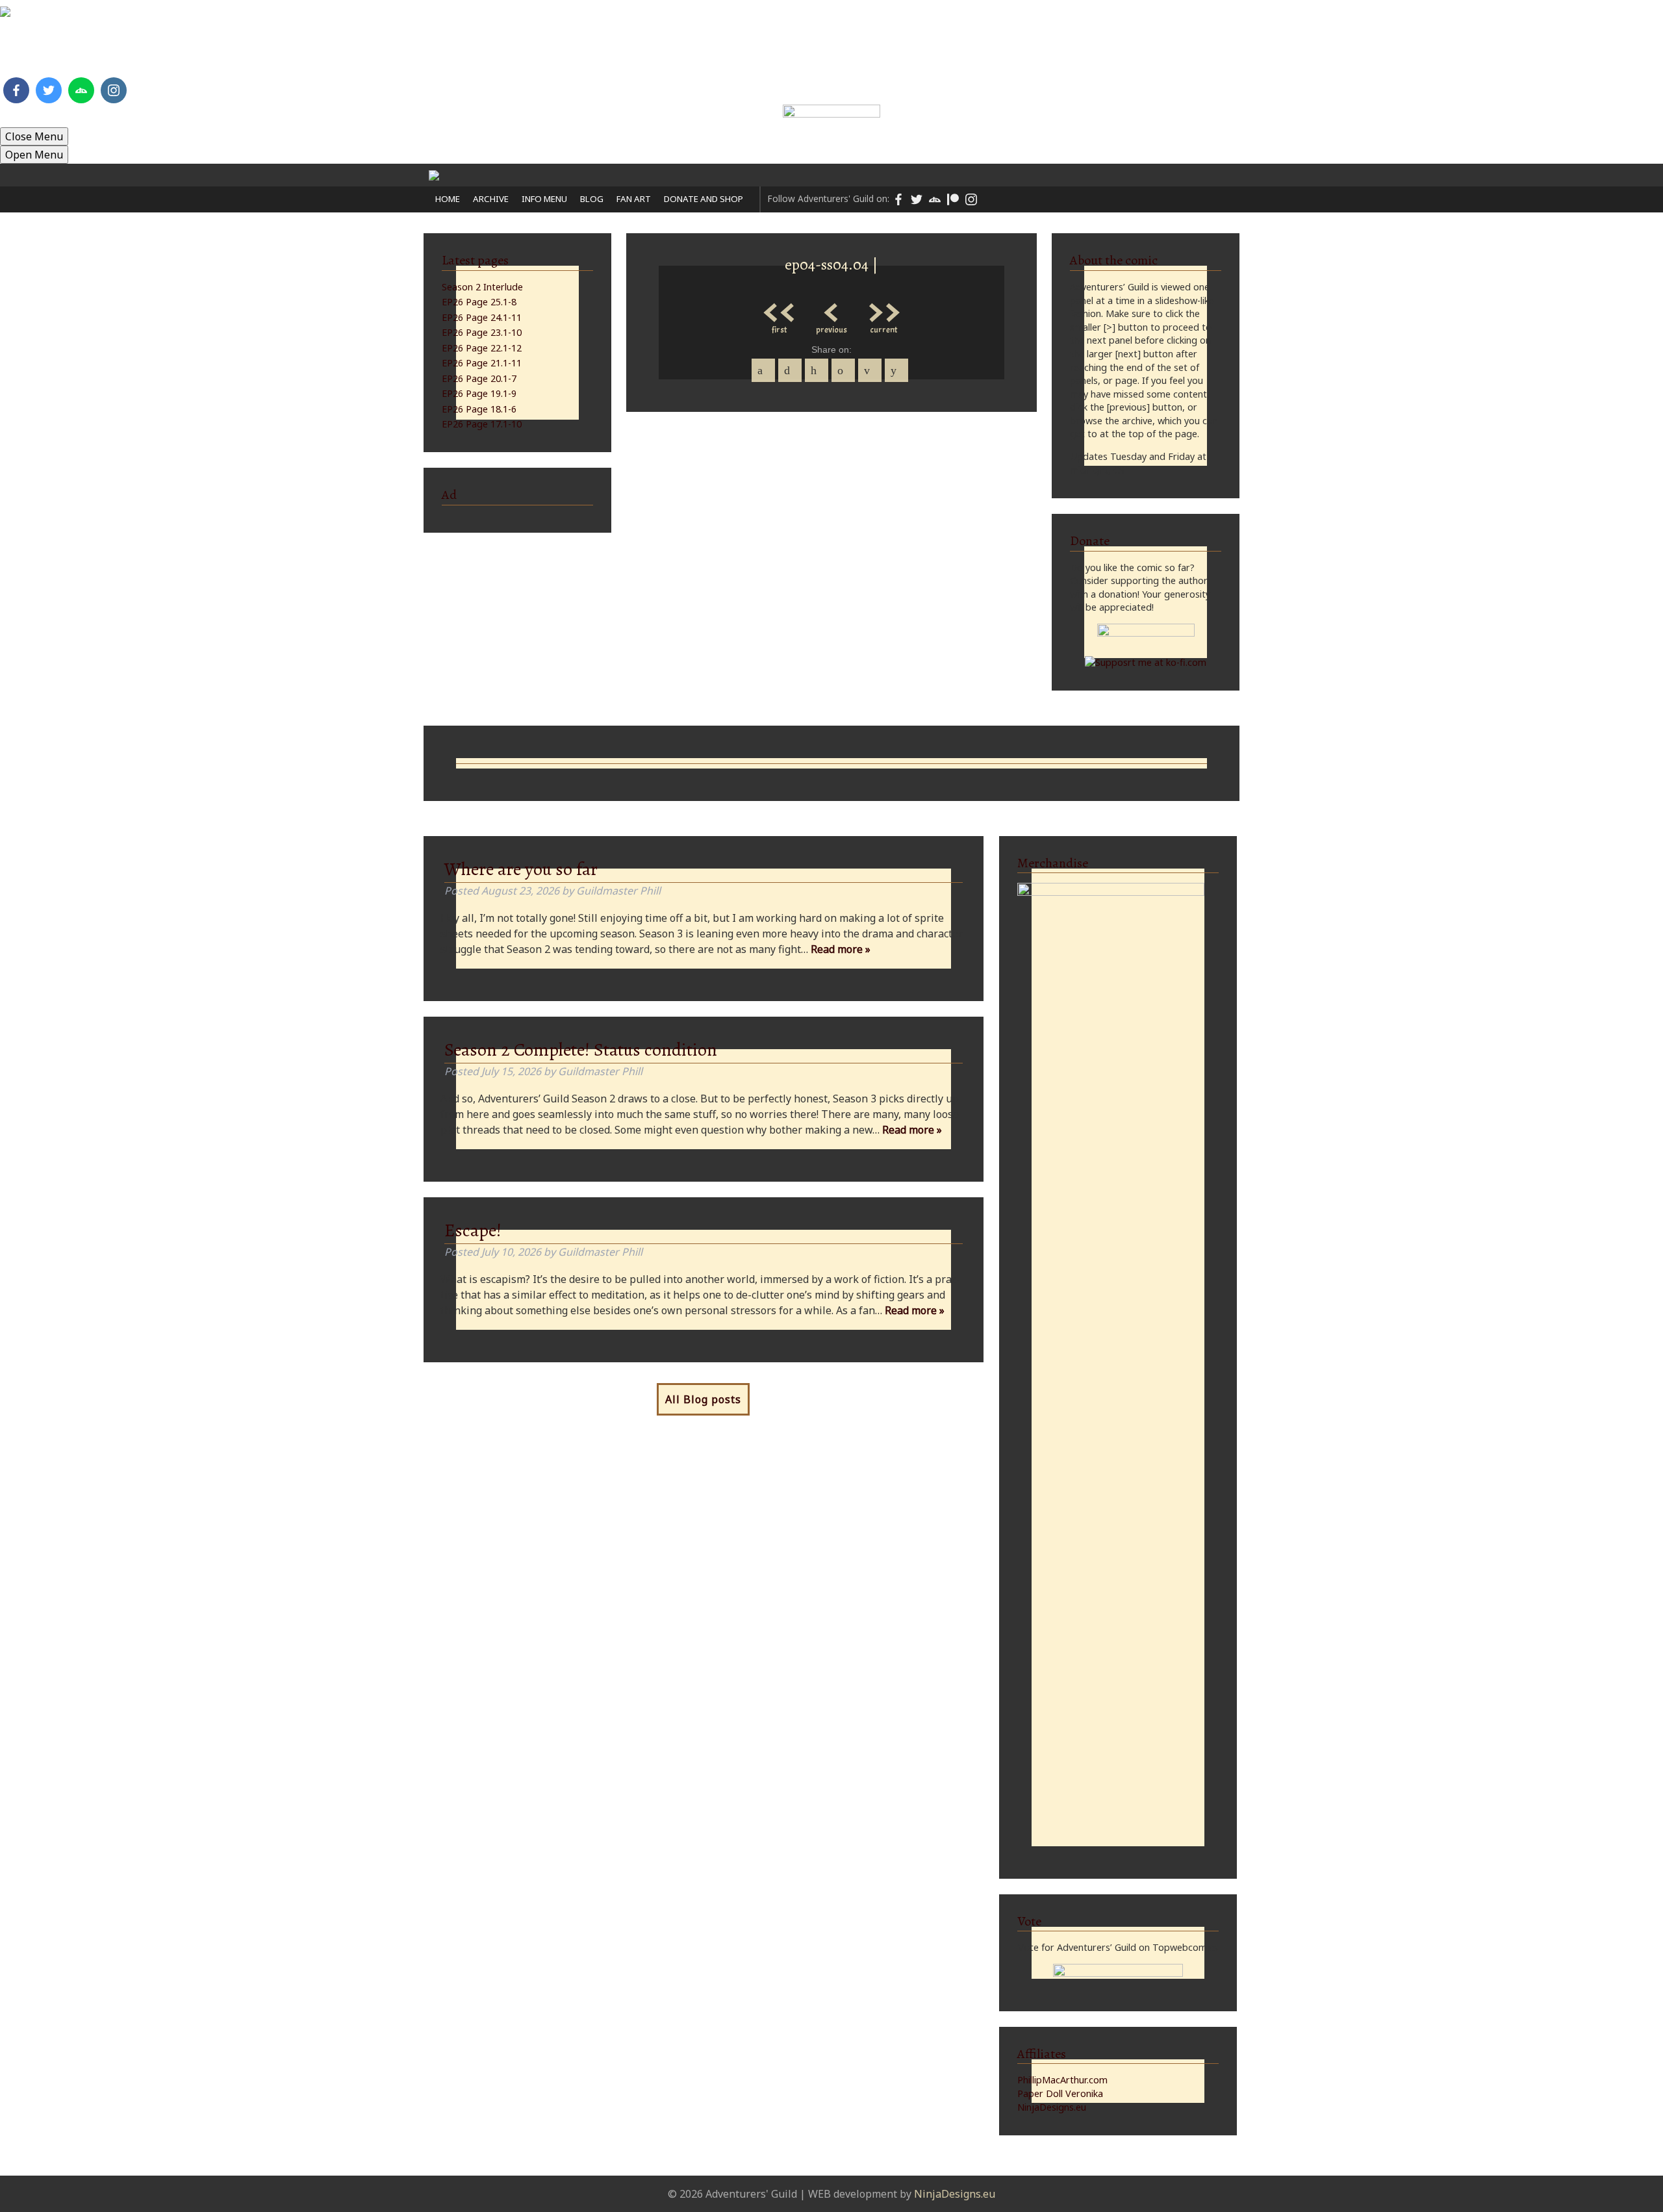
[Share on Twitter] (790, 370)
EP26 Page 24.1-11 (482, 317)
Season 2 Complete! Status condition (581, 1050)
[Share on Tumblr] (843, 370)
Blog (632, 55)
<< (780, 309)
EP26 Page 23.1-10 (482, 332)
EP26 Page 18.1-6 (479, 409)
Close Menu (34, 136)
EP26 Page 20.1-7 (479, 378)
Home (452, 55)
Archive (505, 55)
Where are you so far (521, 869)
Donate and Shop (769, 55)
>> (883, 309)
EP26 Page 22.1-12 (482, 348)
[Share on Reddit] (896, 370)
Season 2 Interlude (482, 287)
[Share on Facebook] (763, 370)
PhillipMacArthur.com (1062, 2080)
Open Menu (34, 155)
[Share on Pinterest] (817, 370)
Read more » (841, 949)
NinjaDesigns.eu (1052, 2107)
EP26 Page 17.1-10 (482, 424)
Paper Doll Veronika (1060, 2093)
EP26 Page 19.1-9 (479, 393)
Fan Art (683, 55)
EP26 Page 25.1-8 (479, 302)
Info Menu (572, 55)
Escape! (473, 1230)
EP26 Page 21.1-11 (482, 363)
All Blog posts (703, 1399)
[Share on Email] (870, 370)
